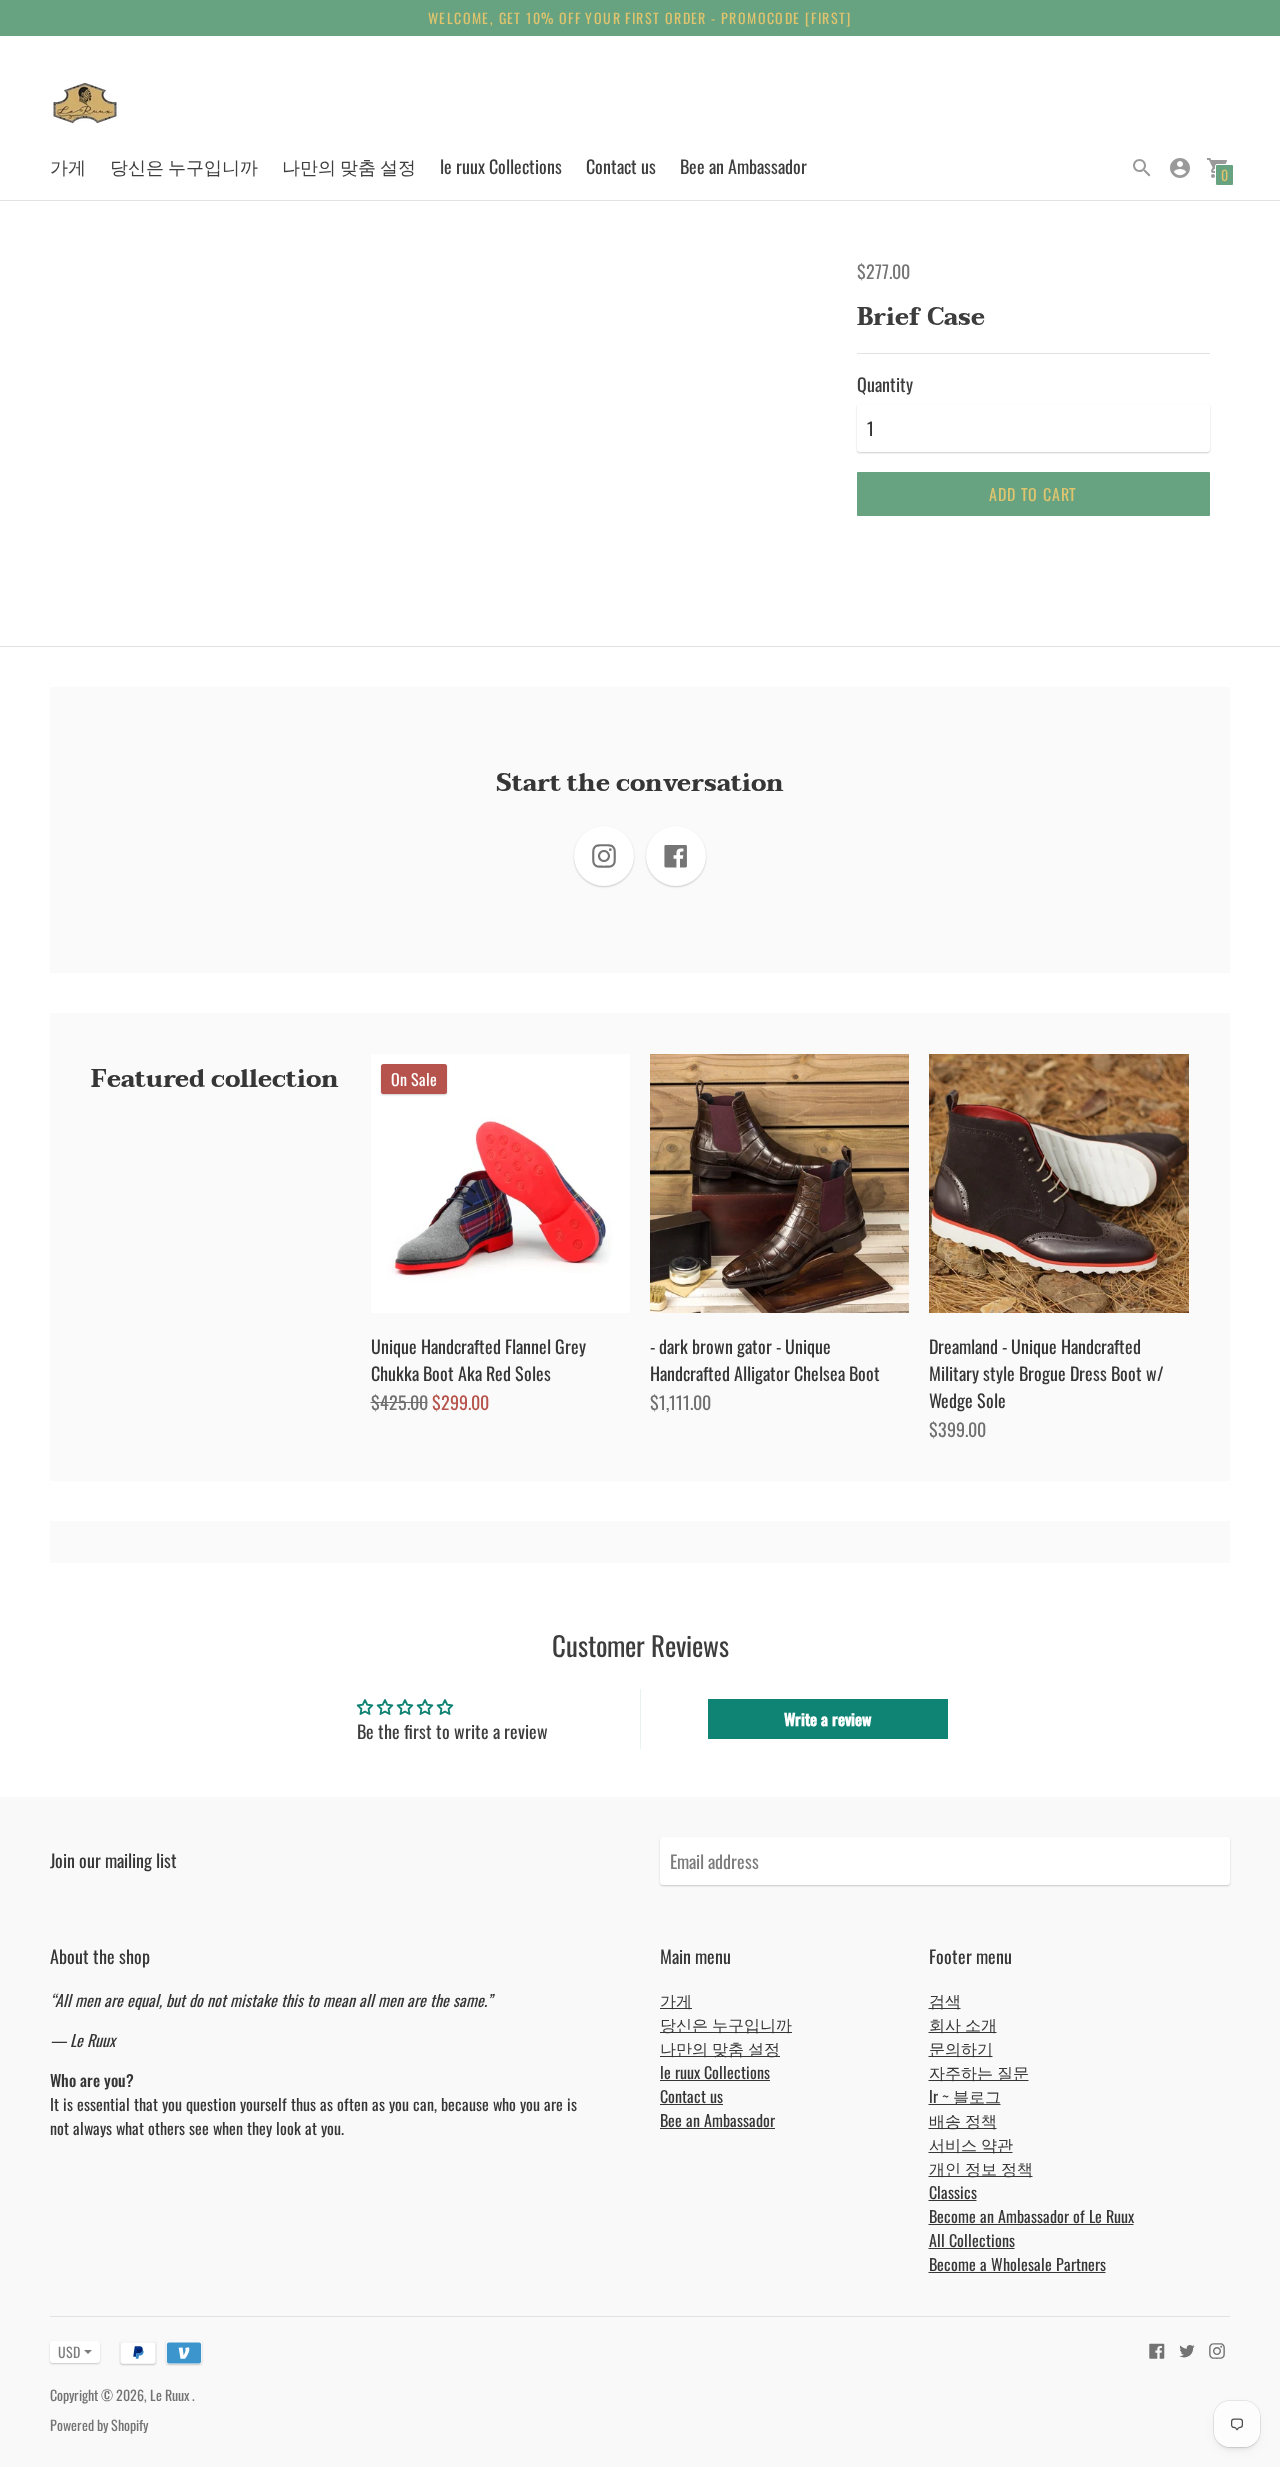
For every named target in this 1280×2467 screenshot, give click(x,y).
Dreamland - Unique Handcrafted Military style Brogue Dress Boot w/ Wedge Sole (1046, 1373)
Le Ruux (171, 2394)
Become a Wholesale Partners (1017, 2264)
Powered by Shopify (99, 2424)
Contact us (621, 166)
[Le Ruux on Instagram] (1217, 2349)
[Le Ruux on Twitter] (1187, 2349)
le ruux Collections (501, 166)
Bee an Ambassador (743, 166)
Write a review (827, 1719)
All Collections (972, 2240)
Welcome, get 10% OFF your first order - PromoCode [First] (640, 17)
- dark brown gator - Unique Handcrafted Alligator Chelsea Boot (765, 1359)
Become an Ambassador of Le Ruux (1031, 2216)
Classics (953, 2192)
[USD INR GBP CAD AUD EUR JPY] (65, 2351)
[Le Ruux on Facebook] (1157, 2349)
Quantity (885, 384)
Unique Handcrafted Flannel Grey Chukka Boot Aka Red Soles (478, 1359)
